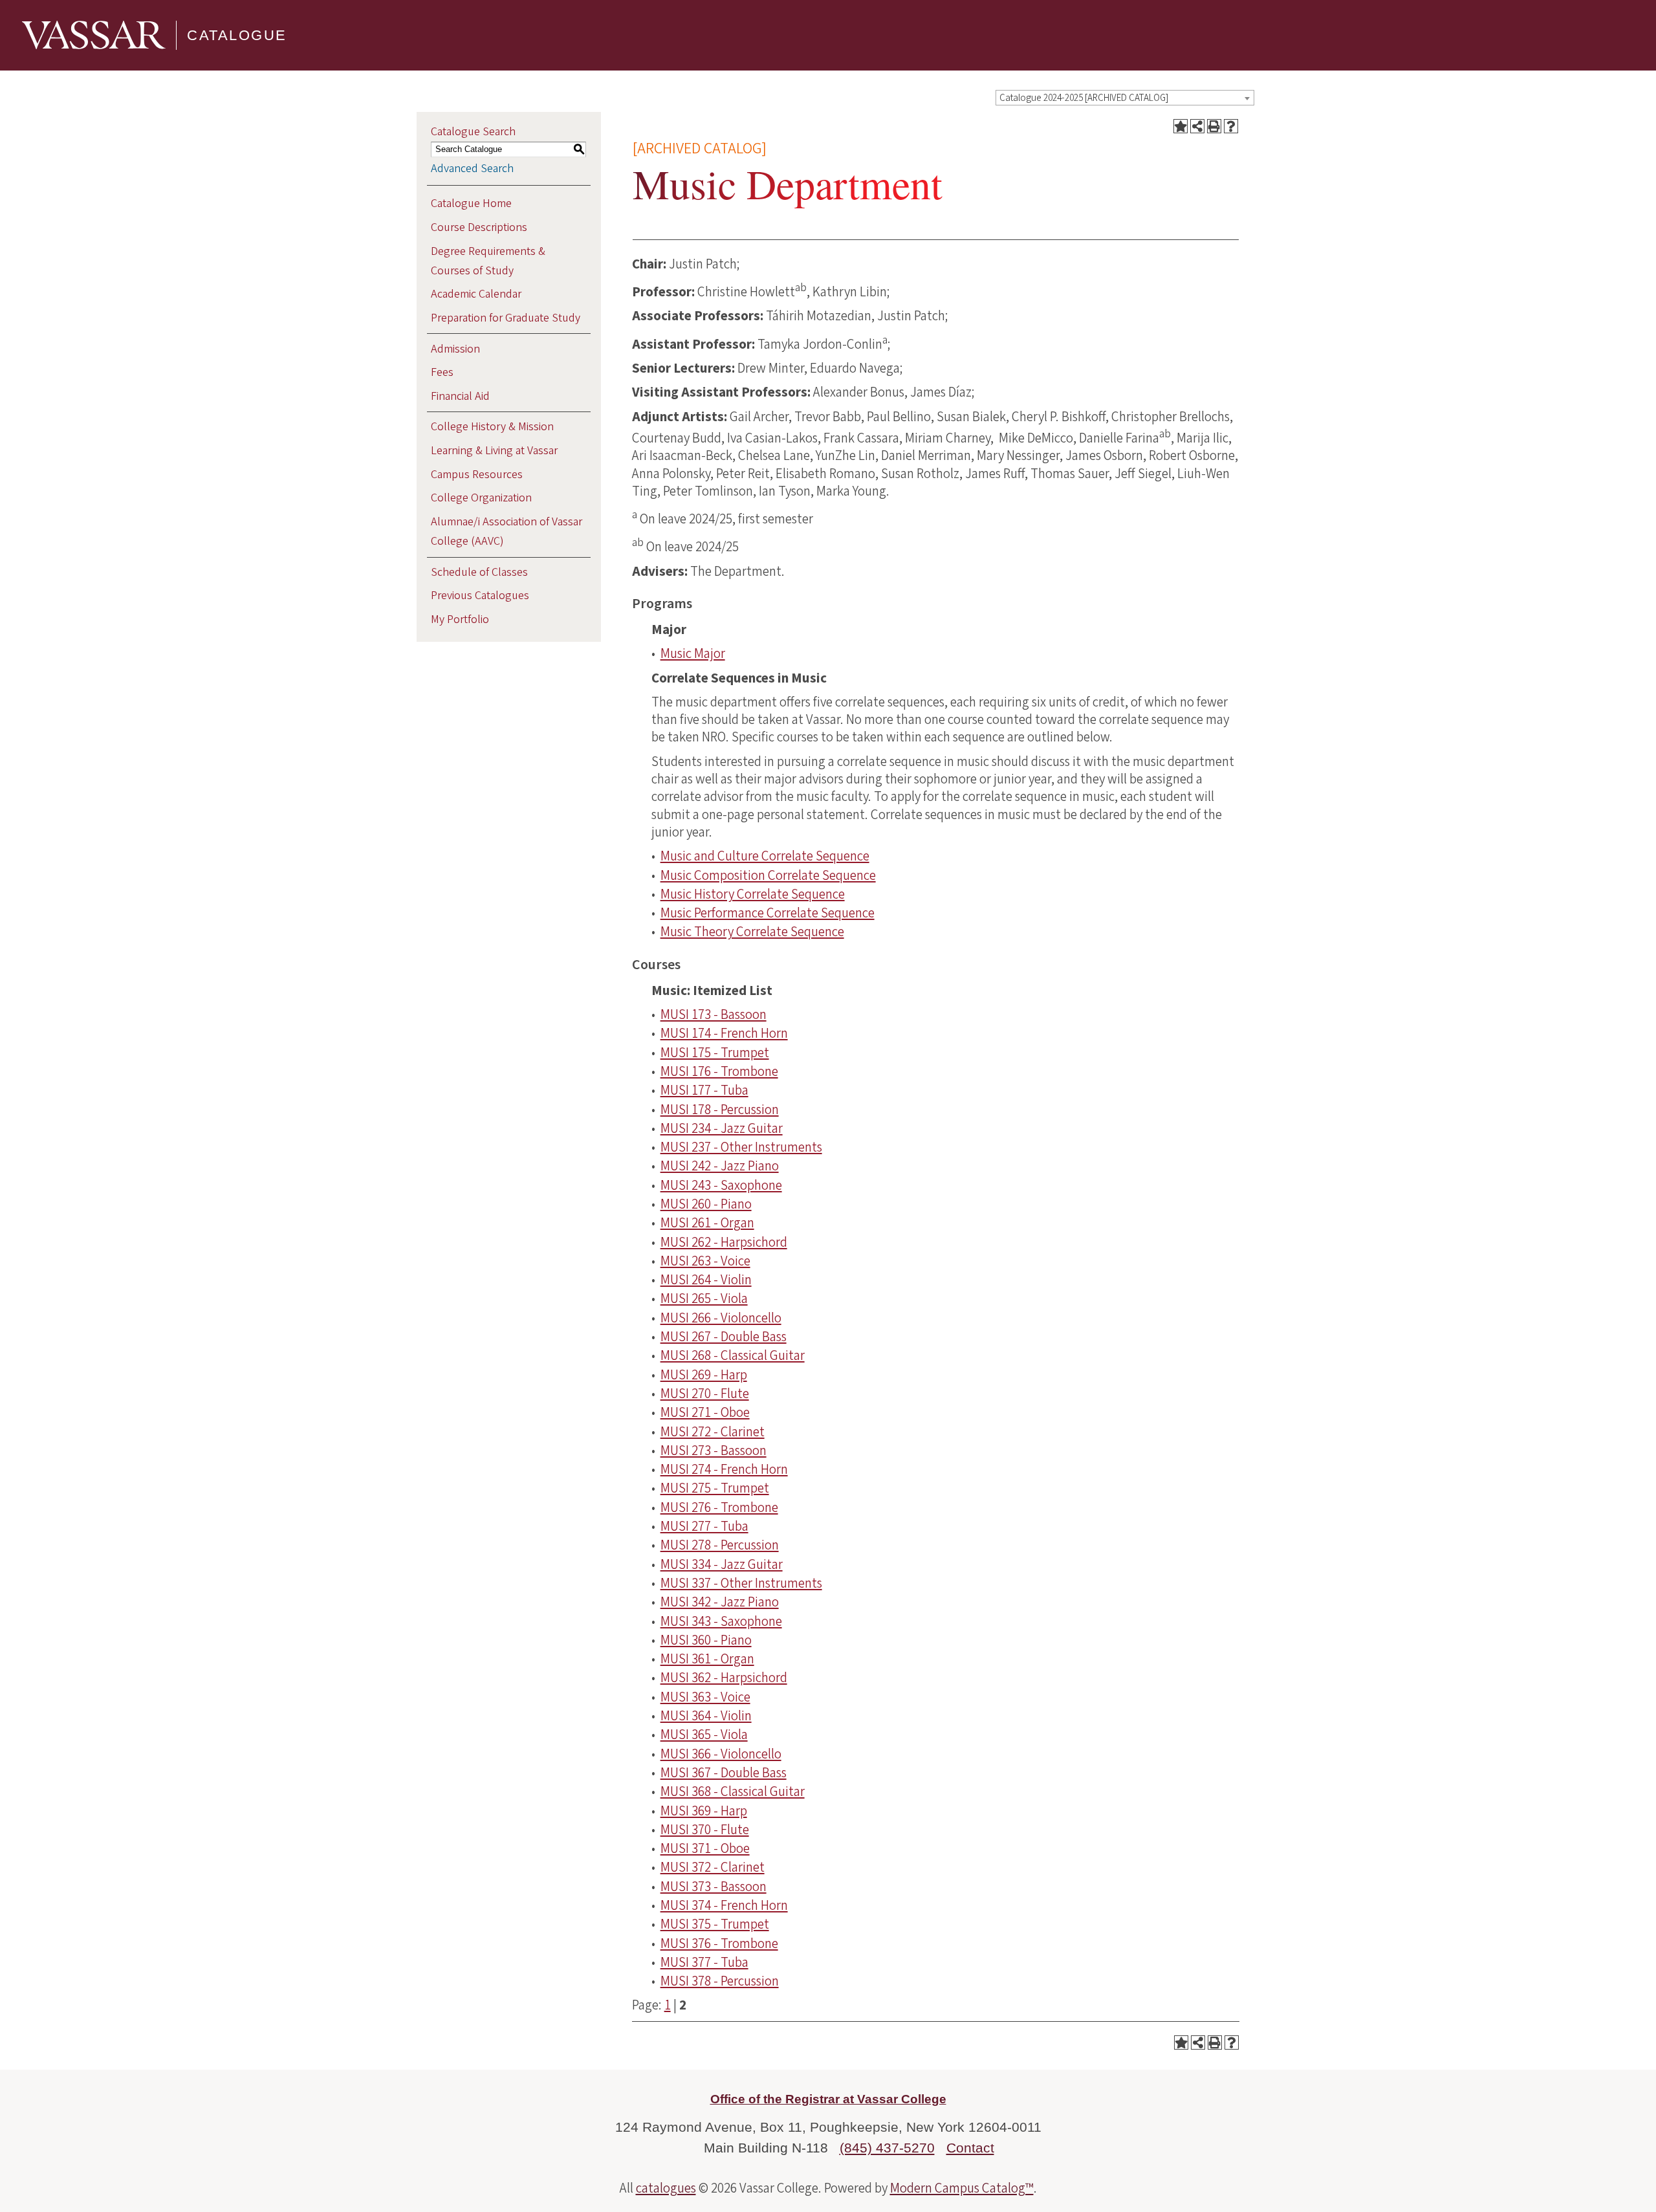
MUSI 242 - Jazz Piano (720, 1166)
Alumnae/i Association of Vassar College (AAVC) (507, 531)
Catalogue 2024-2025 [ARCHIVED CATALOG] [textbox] (1084, 98)
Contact (970, 2148)
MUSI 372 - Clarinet (713, 1867)
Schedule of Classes (479, 572)
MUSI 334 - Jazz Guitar (722, 1564)
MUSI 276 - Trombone (719, 1507)
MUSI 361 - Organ (707, 1659)
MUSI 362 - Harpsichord (724, 1678)
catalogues (666, 2188)
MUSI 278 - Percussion (720, 1545)
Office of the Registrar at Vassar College (828, 2099)
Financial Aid (460, 396)
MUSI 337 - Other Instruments (741, 1583)
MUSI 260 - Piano (706, 1204)
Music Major (693, 653)
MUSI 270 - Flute (705, 1394)
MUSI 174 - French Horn (724, 1033)
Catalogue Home (471, 203)
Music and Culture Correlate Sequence (765, 856)
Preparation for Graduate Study (506, 318)
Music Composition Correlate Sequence (768, 875)
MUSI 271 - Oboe (705, 1412)
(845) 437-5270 (887, 2148)
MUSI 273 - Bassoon (714, 1451)
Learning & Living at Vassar (494, 451)
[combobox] (1125, 98)
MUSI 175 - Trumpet (715, 1053)
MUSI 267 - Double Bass (724, 1337)
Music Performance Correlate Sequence (768, 913)
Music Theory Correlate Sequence (752, 932)
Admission (455, 349)
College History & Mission (492, 427)
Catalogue (237, 35)
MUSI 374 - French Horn (724, 1905)
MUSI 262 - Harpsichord (724, 1242)
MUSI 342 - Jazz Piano (720, 1602)
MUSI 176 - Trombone (719, 1071)
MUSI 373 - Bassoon (714, 1887)
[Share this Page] (1197, 126)
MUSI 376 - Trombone (719, 1944)
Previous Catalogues (480, 596)
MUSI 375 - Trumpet (715, 1924)
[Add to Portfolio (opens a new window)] (1181, 126)
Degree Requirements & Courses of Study (488, 261)
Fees (442, 372)
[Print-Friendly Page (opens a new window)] (1214, 126)
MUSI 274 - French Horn (724, 1469)
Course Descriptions (479, 227)
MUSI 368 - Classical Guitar (733, 1791)
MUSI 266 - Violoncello (721, 1318)
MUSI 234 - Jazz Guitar (722, 1128)
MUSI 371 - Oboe (705, 1848)
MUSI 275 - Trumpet (715, 1488)
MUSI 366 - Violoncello (721, 1754)
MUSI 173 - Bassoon (714, 1014)
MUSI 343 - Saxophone (721, 1621)
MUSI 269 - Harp (704, 1375)
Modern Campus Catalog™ (962, 2188)
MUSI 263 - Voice (705, 1261)
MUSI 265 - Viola (704, 1298)
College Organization (481, 498)
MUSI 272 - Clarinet (713, 1432)
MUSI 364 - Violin (706, 1716)
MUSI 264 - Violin (706, 1280)
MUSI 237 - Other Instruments (741, 1147)
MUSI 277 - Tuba (704, 1526)
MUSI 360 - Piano (706, 1640)
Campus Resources (477, 475)
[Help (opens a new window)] (1231, 126)
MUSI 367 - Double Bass (724, 1773)
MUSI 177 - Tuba (704, 1090)
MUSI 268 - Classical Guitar (733, 1355)
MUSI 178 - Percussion (720, 1110)
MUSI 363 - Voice (705, 1697)
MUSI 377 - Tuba (704, 1962)
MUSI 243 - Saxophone (721, 1185)
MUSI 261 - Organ (707, 1223)
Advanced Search (472, 169)
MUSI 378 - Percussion (720, 1981)
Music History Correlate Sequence (753, 894)
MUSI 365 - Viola (704, 1735)
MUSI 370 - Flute (705, 1830)
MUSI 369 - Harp (704, 1811)
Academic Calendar (476, 294)
